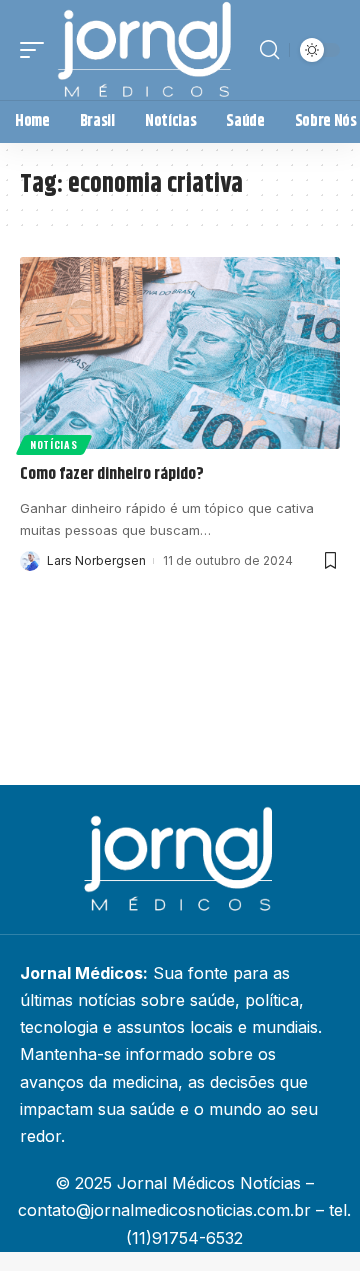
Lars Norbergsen (96, 560)
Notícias (54, 444)
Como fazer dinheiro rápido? (112, 474)
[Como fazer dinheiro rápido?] (180, 353)
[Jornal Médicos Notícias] (146, 50)
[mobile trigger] (37, 50)
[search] (269, 50)
